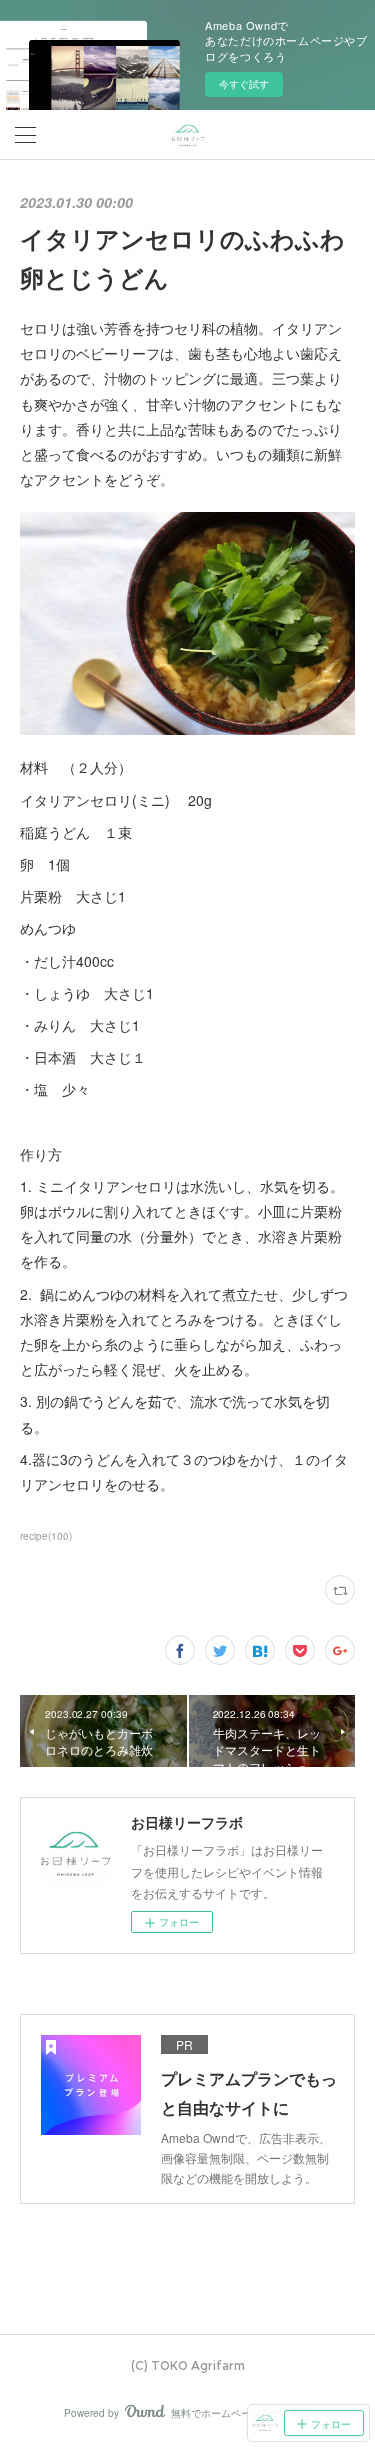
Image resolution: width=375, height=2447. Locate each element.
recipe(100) (46, 1536)
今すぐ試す (244, 84)
